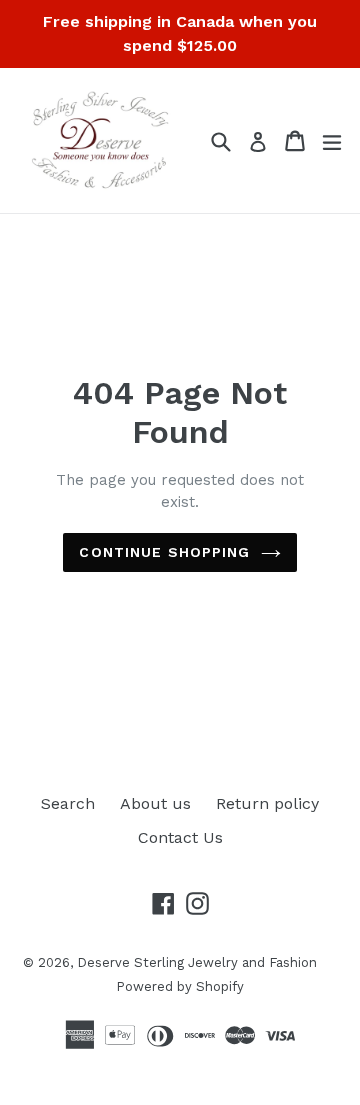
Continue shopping (164, 552)
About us (155, 803)
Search (68, 803)
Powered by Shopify (180, 986)
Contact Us (180, 837)
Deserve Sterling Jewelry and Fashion (197, 962)
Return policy (267, 803)
